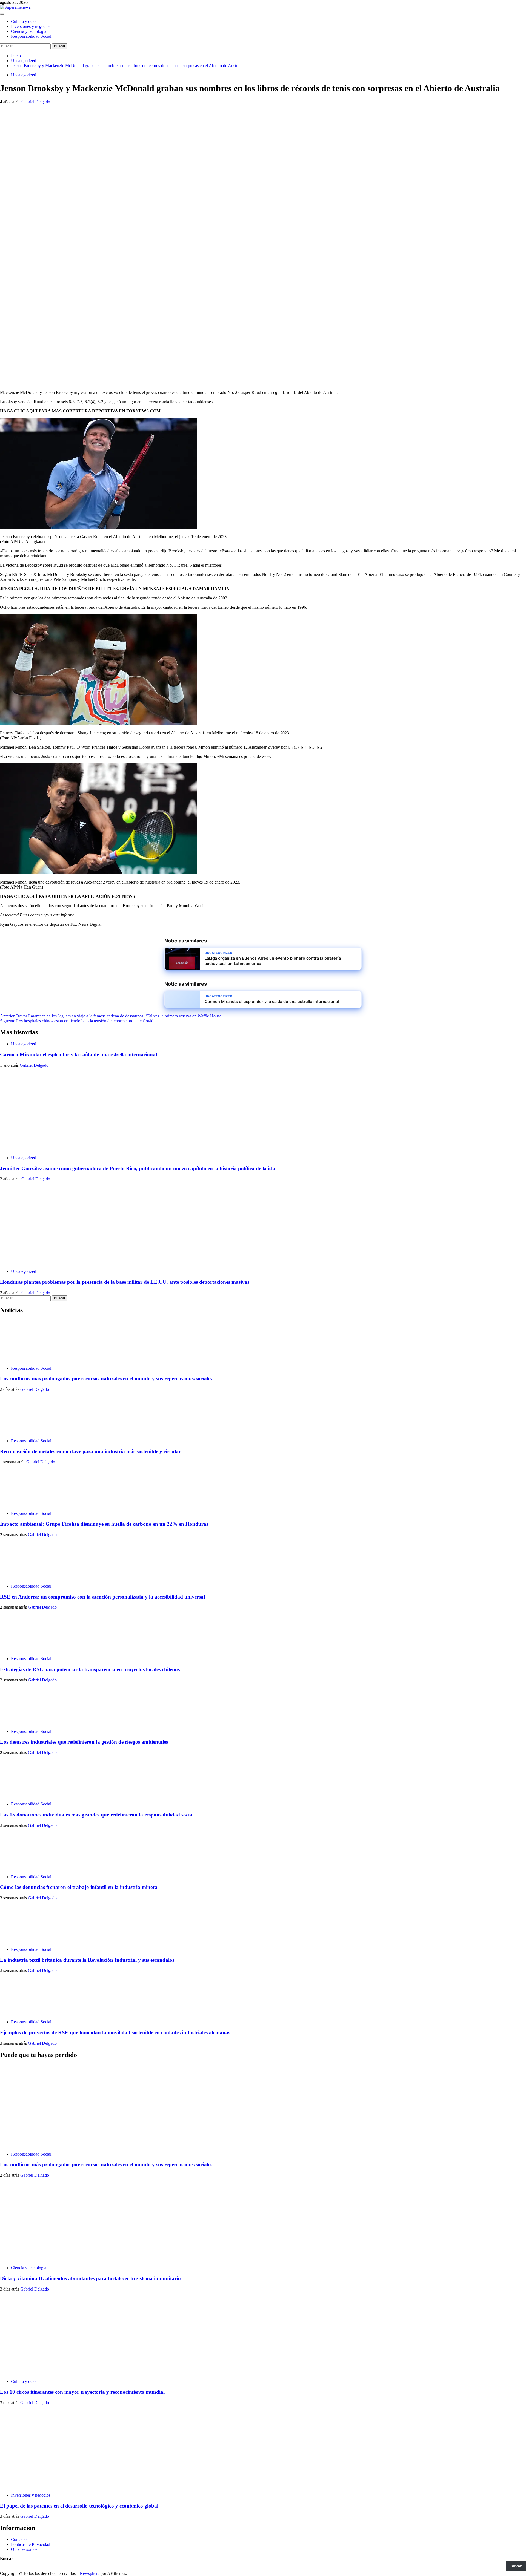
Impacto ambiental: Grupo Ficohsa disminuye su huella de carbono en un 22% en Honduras (104, 1524)
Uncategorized (24, 75)
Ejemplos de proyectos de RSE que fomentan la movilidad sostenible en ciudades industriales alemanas (115, 2033)
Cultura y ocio (23, 21)
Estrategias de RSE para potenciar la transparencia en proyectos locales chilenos (90, 1669)
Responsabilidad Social (31, 36)
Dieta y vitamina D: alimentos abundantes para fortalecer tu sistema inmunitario (90, 2278)
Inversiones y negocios (31, 26)
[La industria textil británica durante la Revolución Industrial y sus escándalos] (21, 1940)
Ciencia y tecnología (29, 31)
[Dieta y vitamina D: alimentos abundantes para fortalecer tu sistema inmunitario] (41, 2258)
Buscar (7, 2559)
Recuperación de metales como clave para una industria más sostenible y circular (90, 1451)
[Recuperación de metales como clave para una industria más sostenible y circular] (21, 1431)
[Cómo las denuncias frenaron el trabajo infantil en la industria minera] (21, 1867)
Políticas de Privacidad (31, 2544)
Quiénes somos (24, 2549)
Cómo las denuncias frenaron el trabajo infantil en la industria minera (79, 1887)
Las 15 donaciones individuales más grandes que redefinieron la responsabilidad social (97, 1815)
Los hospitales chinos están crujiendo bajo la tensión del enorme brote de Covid (77, 1021)
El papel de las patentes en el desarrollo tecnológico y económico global (79, 2506)
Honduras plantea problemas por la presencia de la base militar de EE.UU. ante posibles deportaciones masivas (125, 1282)
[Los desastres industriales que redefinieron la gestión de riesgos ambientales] (21, 1722)
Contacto (19, 2539)
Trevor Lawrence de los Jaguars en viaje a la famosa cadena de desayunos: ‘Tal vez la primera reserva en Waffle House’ (111, 1016)
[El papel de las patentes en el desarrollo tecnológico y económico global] (41, 2486)
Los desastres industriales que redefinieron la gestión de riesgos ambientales (84, 1742)
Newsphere (90, 2573)
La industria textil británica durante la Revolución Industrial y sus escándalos (87, 1960)
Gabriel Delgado (36, 102)
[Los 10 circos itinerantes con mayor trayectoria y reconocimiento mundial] (41, 2372)
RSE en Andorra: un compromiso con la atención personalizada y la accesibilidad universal (102, 1597)
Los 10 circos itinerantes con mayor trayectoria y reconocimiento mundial (82, 2392)
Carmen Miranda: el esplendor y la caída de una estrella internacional (78, 1055)
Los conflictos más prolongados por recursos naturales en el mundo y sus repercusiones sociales (106, 1379)
